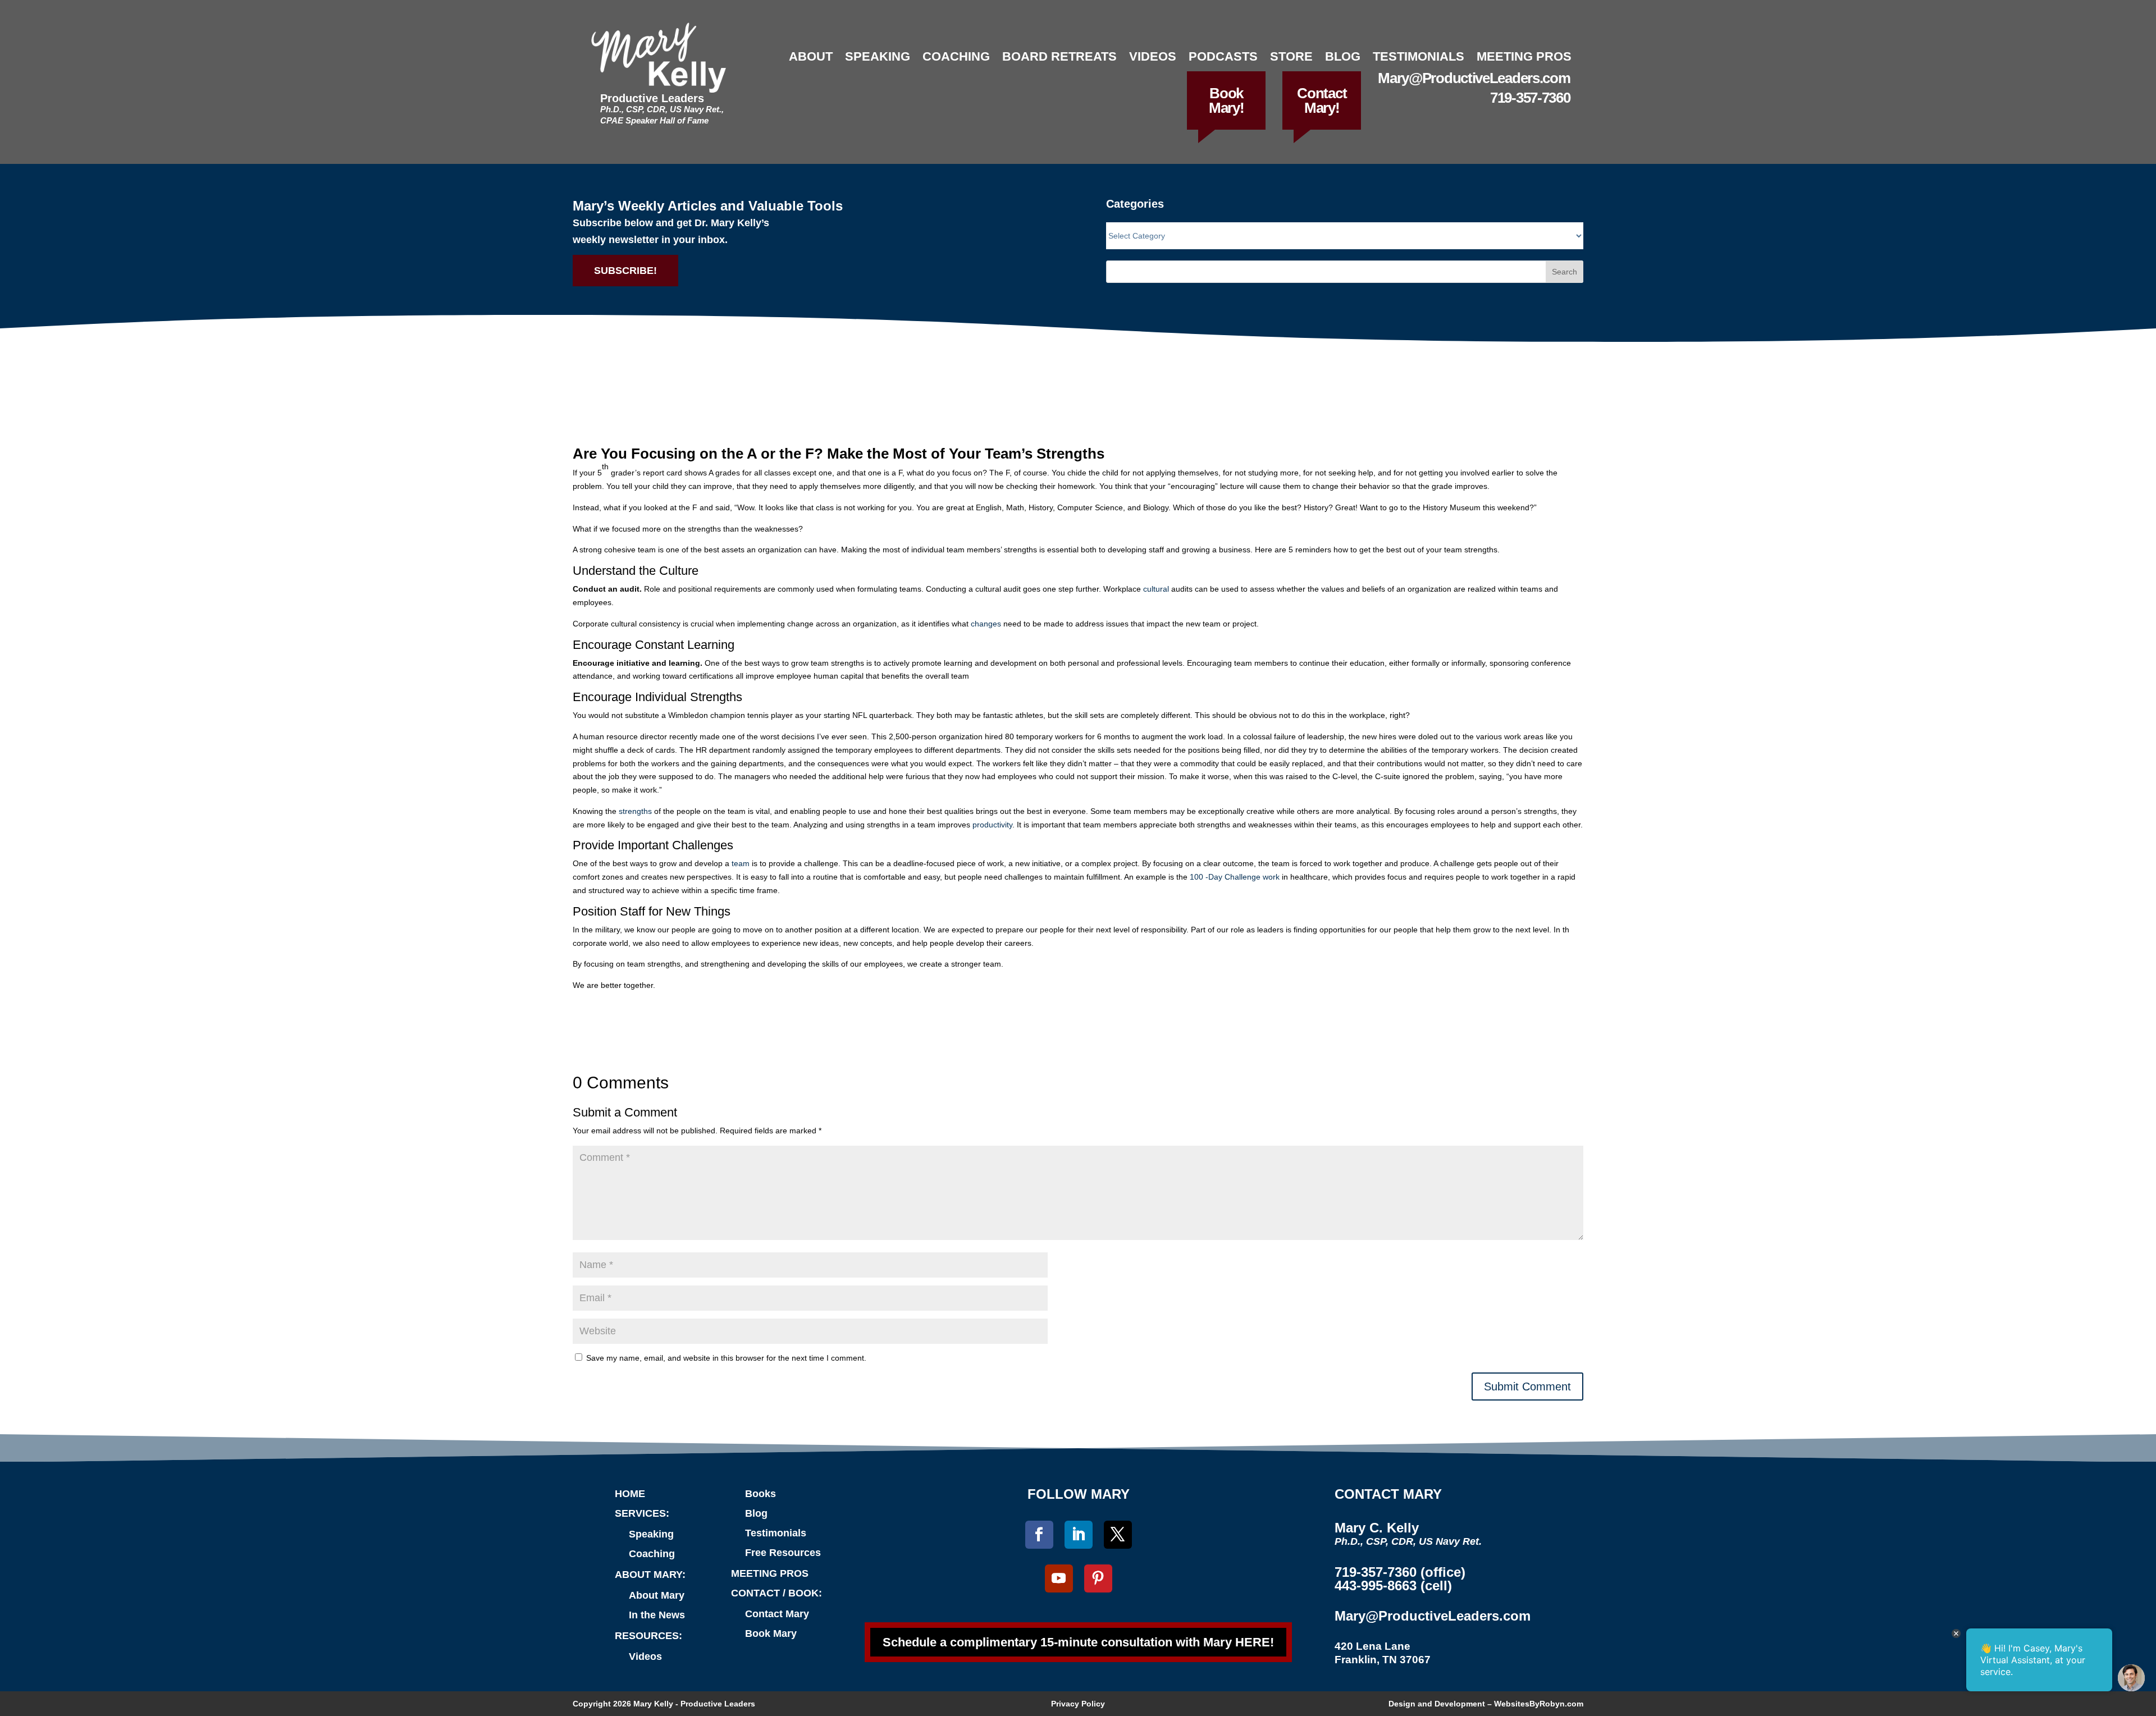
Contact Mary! (1322, 100)
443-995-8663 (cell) (1393, 1585)
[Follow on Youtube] (1059, 1578)
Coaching (956, 56)
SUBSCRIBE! (625, 271)
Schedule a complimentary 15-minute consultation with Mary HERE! (1078, 1642)
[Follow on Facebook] (1039, 1535)
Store (1291, 56)
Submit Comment (1527, 1386)
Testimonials (1419, 56)
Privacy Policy (1078, 1704)
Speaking (878, 56)
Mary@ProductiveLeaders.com (1474, 78)
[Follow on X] (1118, 1535)
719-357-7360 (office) (1400, 1572)
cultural (1156, 589)
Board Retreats (1059, 56)
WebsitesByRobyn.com (1539, 1704)
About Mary (657, 1595)
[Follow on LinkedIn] (1079, 1535)
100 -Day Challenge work (1235, 877)
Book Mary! (1227, 100)
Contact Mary (777, 1614)
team (741, 863)
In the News (657, 1615)
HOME (630, 1494)
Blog (1343, 56)
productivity (992, 825)
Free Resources (783, 1553)
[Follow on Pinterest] (1098, 1578)
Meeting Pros (1524, 56)
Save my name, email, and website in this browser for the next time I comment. (726, 1358)
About (811, 56)
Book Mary (771, 1633)
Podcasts (1223, 56)
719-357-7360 (1530, 98)
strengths (635, 811)
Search (1565, 272)
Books (760, 1494)
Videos (1153, 56)
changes (986, 624)
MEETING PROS (770, 1573)
